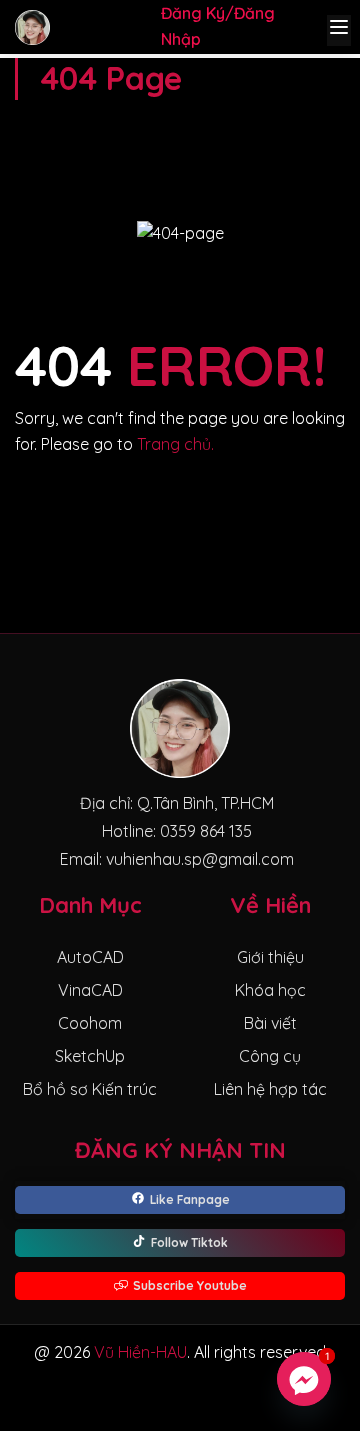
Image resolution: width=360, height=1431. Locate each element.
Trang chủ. (175, 444)
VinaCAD (90, 990)
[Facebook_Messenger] (304, 1379)
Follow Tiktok (189, 1242)
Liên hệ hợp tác (270, 1089)
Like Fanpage (190, 1199)
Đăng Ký (193, 13)
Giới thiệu (270, 957)
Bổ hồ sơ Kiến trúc (90, 1089)
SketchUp (90, 1056)
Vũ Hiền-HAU (140, 1352)
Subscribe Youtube (190, 1285)
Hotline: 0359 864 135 (177, 831)
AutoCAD (90, 957)
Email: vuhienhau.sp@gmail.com (177, 859)
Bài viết (270, 1023)
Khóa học (270, 990)
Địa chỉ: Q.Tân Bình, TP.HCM (177, 803)
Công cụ (270, 1056)
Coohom (90, 1023)
